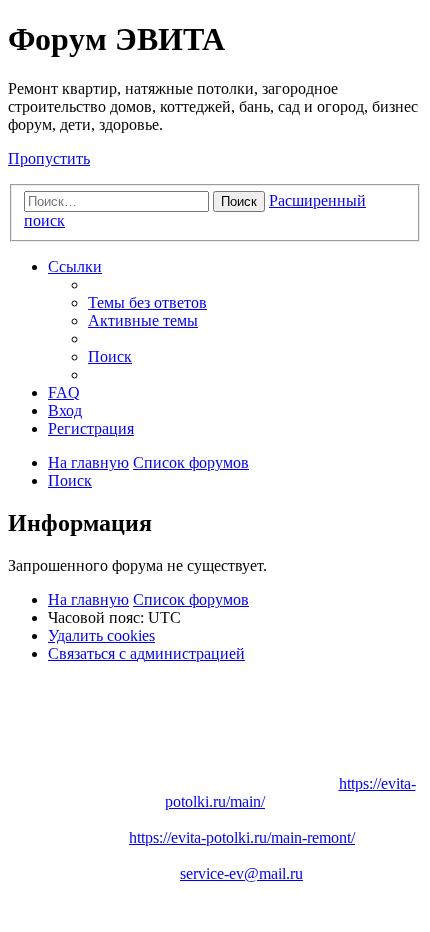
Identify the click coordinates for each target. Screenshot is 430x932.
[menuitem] (147, 302)
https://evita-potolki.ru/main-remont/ (242, 837)
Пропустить (49, 158)
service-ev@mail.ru (241, 873)
